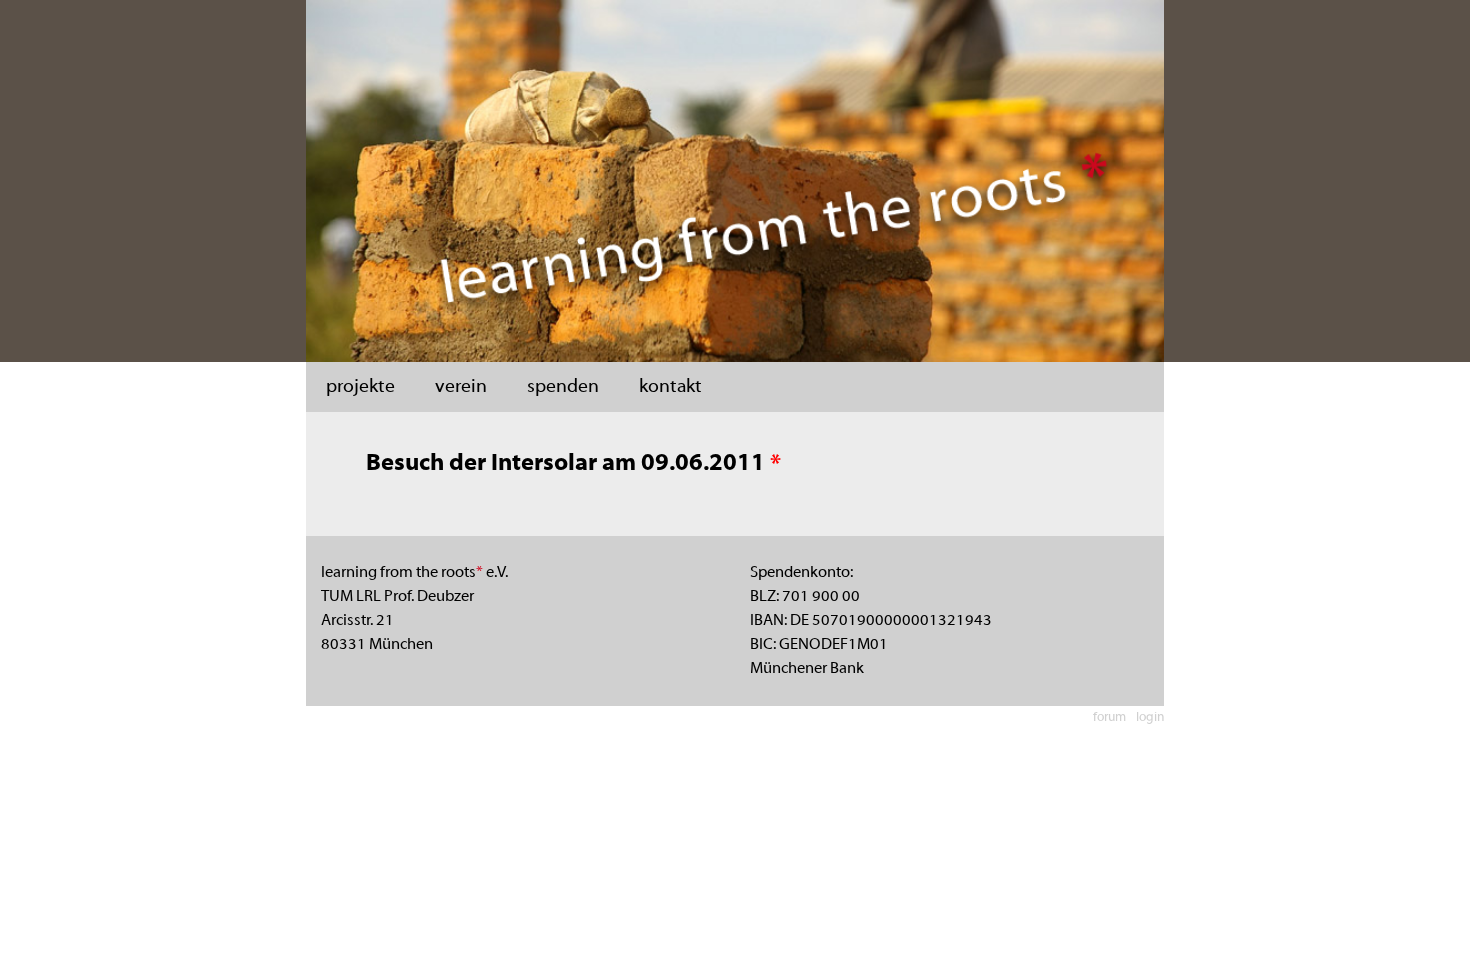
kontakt (670, 387)
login (1150, 718)
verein (461, 387)
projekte (360, 387)
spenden (563, 387)
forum (1109, 718)
